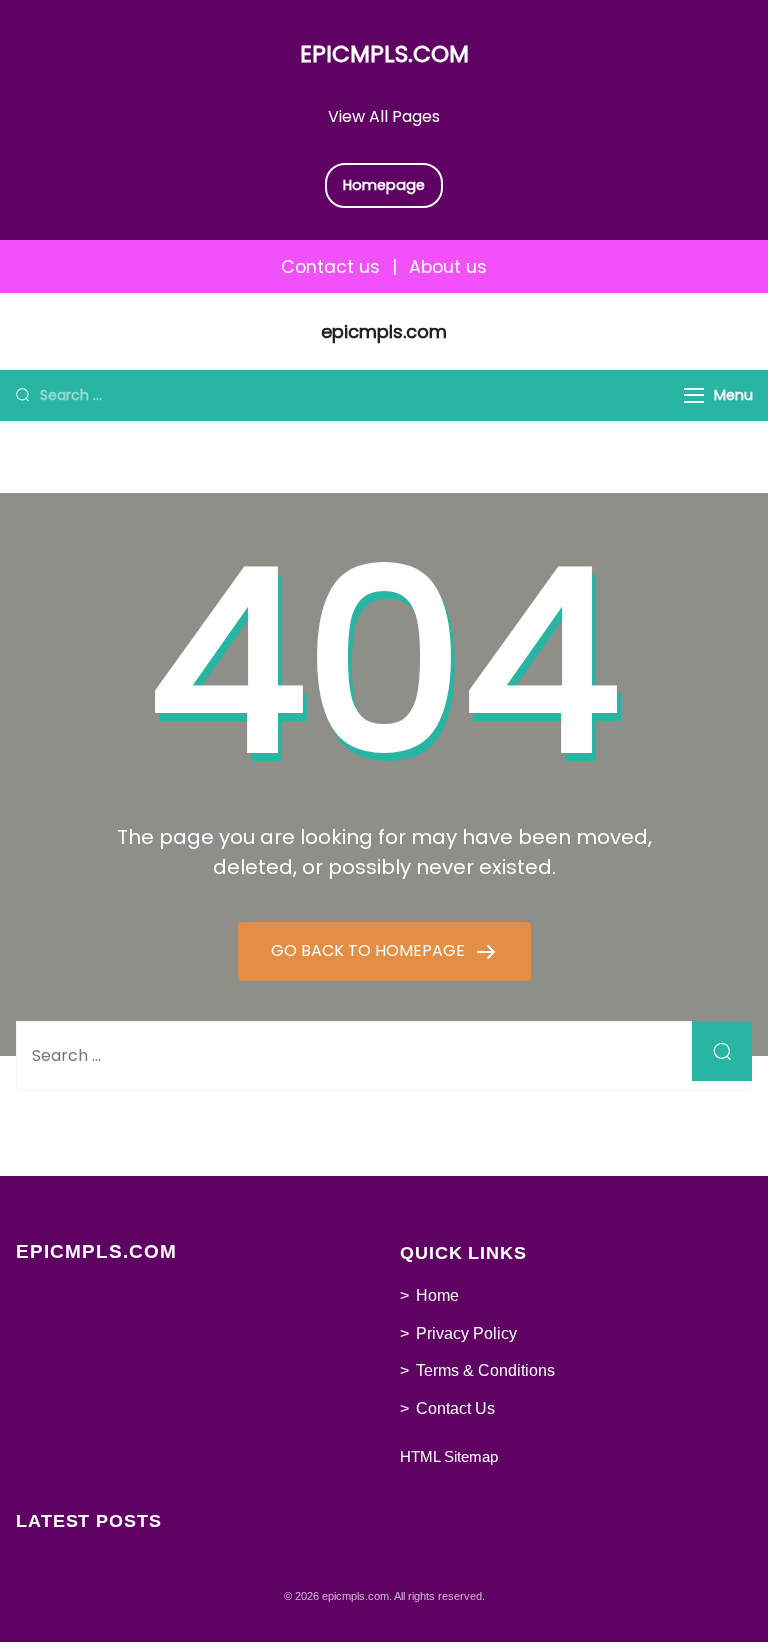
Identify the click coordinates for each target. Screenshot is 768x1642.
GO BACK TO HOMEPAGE (370, 950)
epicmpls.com (384, 54)
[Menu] (694, 395)
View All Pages (384, 116)
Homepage (384, 185)
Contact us (330, 267)
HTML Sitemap (449, 1456)
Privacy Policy (466, 1333)
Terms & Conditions (485, 1370)
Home (437, 1295)
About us (448, 267)
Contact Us (455, 1408)
